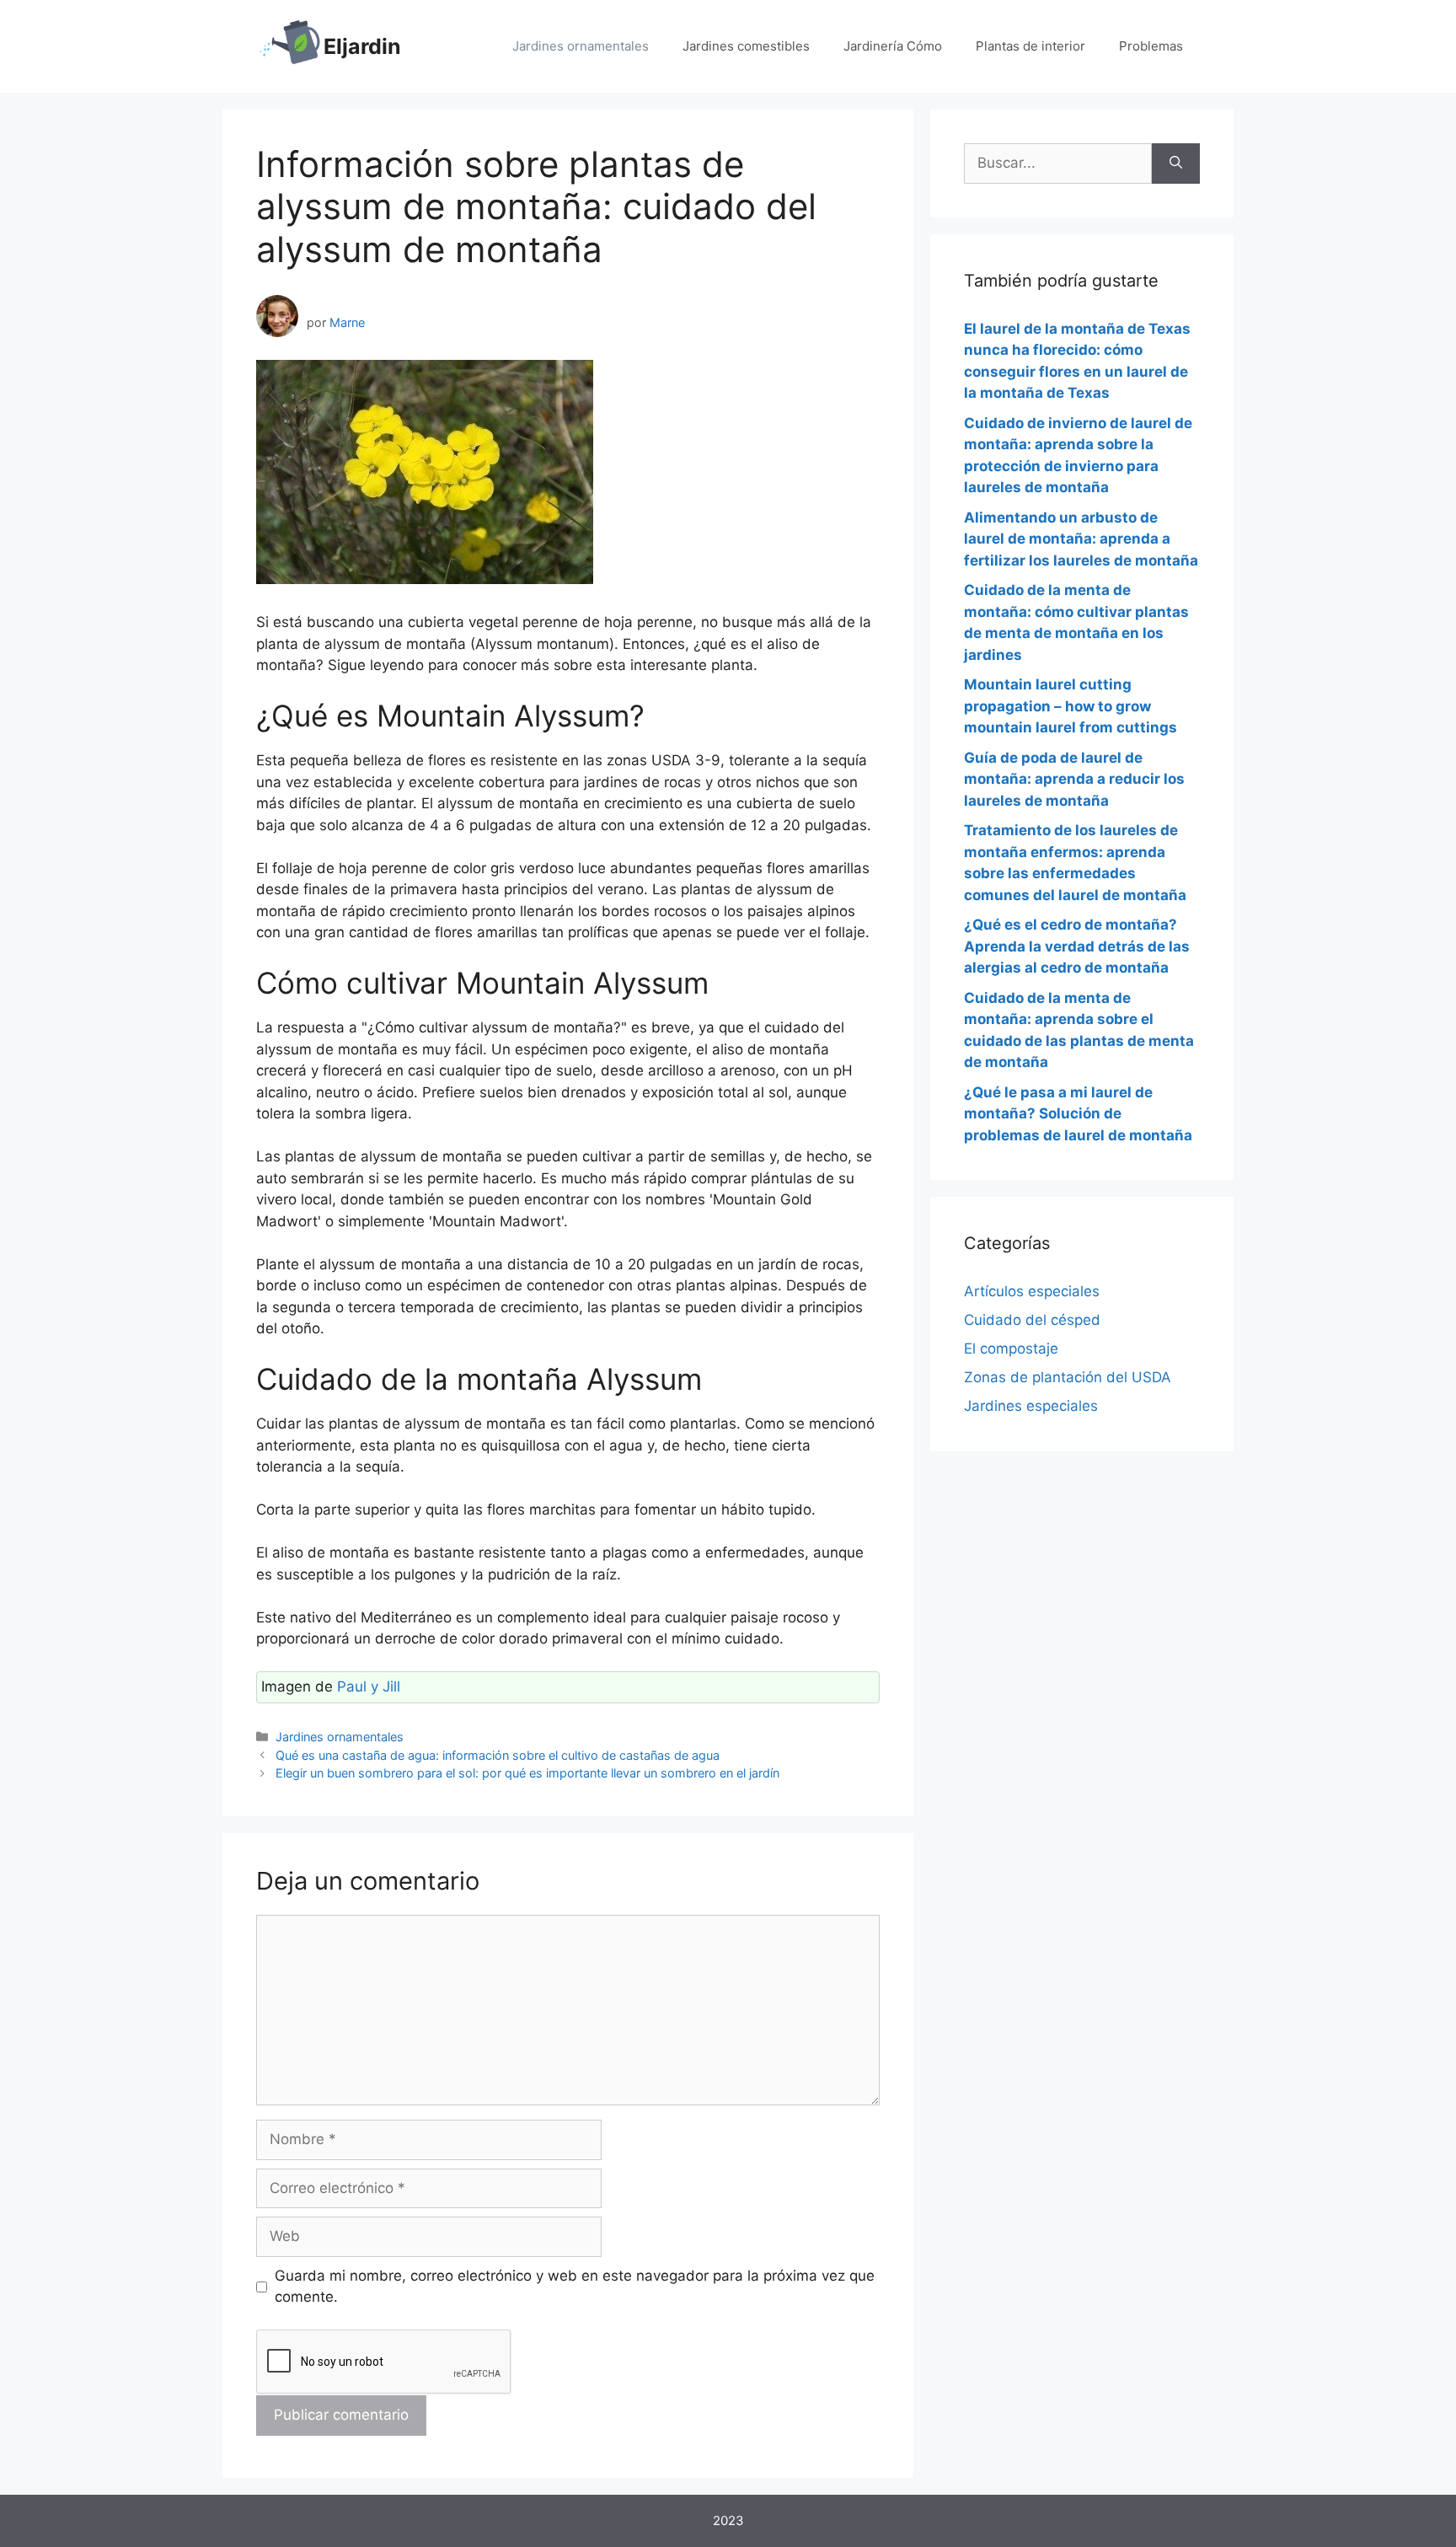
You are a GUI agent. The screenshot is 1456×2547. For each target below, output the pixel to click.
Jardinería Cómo (893, 46)
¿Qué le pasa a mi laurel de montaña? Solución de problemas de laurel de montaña (1078, 1114)
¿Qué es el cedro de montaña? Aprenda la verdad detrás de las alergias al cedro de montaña (1077, 946)
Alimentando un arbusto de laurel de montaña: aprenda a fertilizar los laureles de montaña (1081, 539)
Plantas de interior (1030, 46)
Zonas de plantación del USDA (1068, 1377)
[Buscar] (1176, 164)
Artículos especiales (1032, 1291)
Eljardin (362, 46)
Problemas (1151, 46)
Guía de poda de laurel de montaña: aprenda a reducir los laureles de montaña (1074, 779)
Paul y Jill (369, 1686)
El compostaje (1011, 1349)
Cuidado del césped (1032, 1320)
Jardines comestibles (746, 46)
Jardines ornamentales (581, 46)
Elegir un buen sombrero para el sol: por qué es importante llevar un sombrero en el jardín (527, 1773)
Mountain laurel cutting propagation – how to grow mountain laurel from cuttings (1071, 706)
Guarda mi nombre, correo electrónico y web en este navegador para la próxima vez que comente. (575, 2287)
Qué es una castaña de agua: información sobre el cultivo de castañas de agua (498, 1755)
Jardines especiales (1031, 1406)
